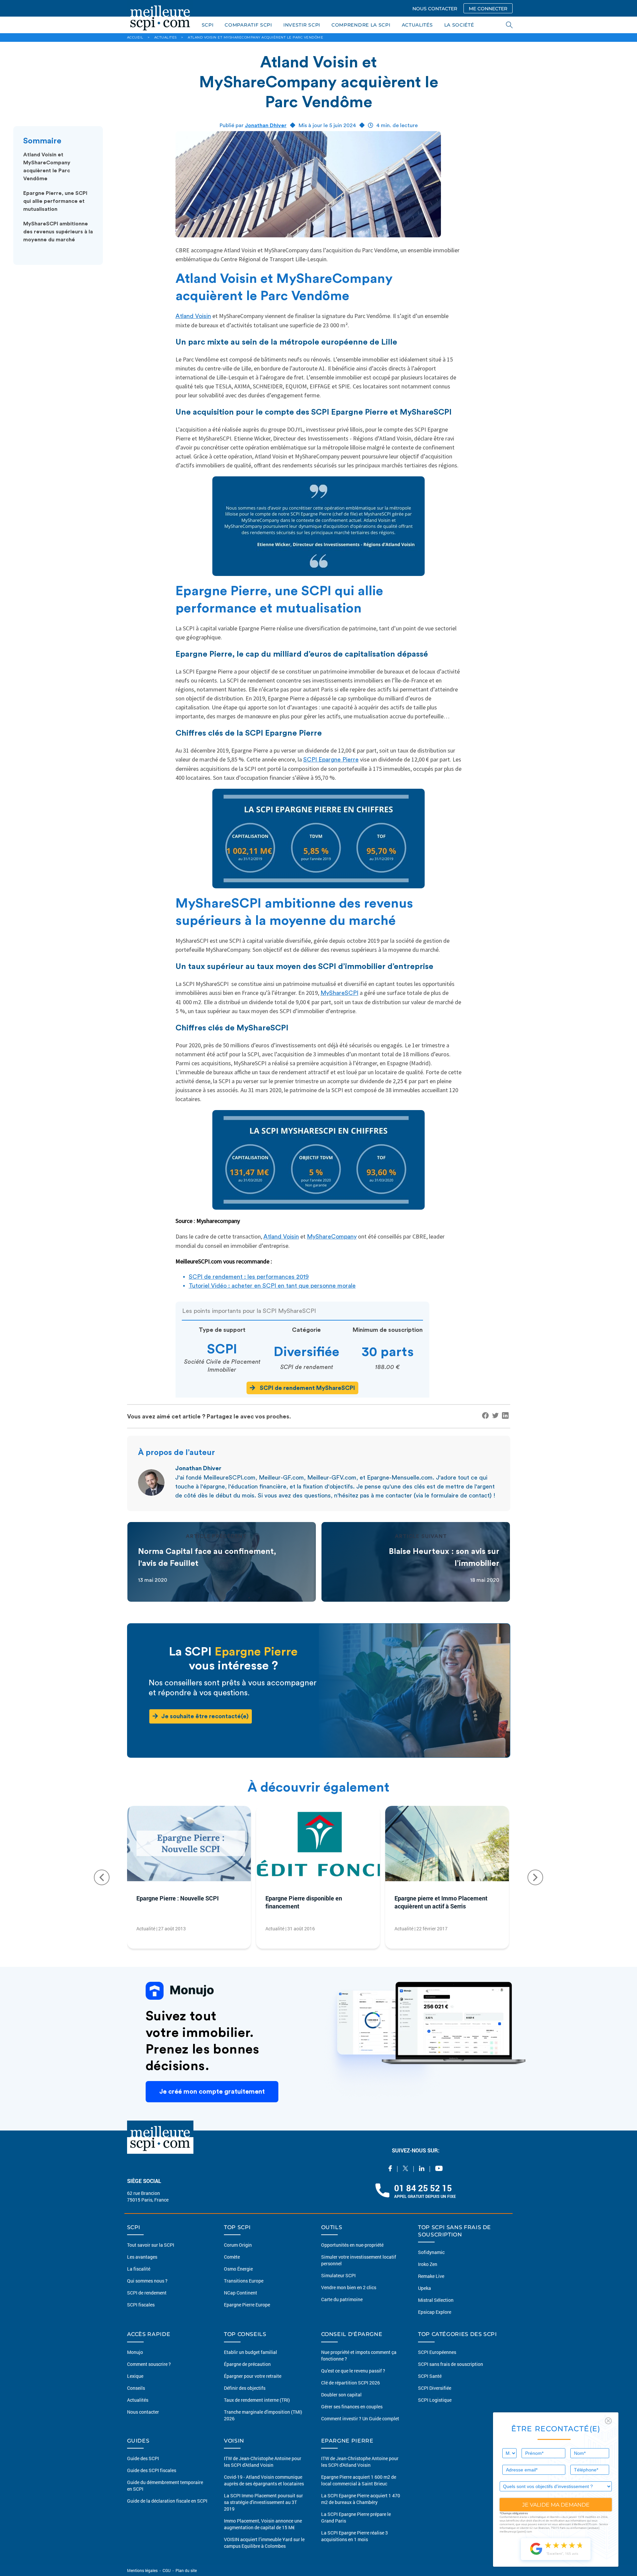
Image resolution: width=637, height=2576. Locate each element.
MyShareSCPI (339, 993)
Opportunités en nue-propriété (352, 2245)
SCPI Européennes (437, 2352)
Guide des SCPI (143, 2458)
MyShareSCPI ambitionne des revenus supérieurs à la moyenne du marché (58, 232)
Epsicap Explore (435, 2312)
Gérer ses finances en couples (352, 2407)
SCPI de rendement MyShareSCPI (307, 1388)
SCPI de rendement (147, 2293)
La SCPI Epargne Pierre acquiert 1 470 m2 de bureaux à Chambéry (361, 2499)
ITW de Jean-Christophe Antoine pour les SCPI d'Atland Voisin (263, 2462)
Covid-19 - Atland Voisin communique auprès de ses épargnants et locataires (264, 2480)
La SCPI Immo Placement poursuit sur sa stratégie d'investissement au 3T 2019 (263, 2502)
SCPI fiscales (141, 2305)
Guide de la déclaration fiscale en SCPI (167, 2501)
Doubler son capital (341, 2395)
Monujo (135, 2352)
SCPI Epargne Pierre (331, 760)
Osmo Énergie (238, 2269)
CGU (167, 2570)
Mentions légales (143, 2570)
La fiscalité (139, 2269)
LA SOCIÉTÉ (459, 25)
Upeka (425, 2288)
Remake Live (431, 2276)
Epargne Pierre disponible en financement (304, 1902)
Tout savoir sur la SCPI (151, 2245)
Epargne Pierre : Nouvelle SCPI (177, 1898)
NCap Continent (241, 2293)
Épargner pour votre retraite (253, 2376)
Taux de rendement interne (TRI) (257, 2400)
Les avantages (142, 2257)
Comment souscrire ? (149, 2364)
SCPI (208, 25)
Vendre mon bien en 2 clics (349, 2287)
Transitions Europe (244, 2281)
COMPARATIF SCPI (248, 25)
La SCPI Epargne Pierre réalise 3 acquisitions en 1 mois (354, 2536)
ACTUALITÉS (417, 25)
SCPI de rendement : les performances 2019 (249, 1277)
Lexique (135, 2376)
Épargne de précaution (247, 2364)
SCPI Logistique (435, 2400)
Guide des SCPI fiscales (152, 2470)
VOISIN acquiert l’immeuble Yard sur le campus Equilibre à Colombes (264, 2543)
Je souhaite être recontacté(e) (205, 1716)
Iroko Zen (428, 2264)
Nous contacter (143, 2412)
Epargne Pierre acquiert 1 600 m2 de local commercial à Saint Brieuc (359, 2480)
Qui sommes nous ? (147, 2281)
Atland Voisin (193, 316)
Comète (232, 2257)
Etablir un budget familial (250, 2352)
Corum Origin (238, 2245)
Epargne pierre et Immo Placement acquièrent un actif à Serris (441, 1902)
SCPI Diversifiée (435, 2388)
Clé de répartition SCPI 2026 (351, 2383)
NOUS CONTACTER (435, 9)
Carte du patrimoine (342, 2299)
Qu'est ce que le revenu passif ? (353, 2371)
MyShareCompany (332, 1237)
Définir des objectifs (245, 2388)
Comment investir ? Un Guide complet (360, 2418)
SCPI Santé (430, 2376)
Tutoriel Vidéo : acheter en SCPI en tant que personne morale (272, 1286)
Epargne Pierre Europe (247, 2305)
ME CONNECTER (488, 9)
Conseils (136, 2388)
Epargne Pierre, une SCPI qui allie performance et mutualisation (55, 201)
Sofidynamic (431, 2252)
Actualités (138, 2400)
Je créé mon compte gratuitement (212, 2092)
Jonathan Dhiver (266, 125)
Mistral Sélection (436, 2300)
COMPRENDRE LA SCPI (361, 25)
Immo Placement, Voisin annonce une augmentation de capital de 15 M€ (263, 2524)
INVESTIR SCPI (302, 25)
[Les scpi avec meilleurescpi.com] (160, 17)
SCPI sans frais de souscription (451, 2364)
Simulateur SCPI (338, 2275)
